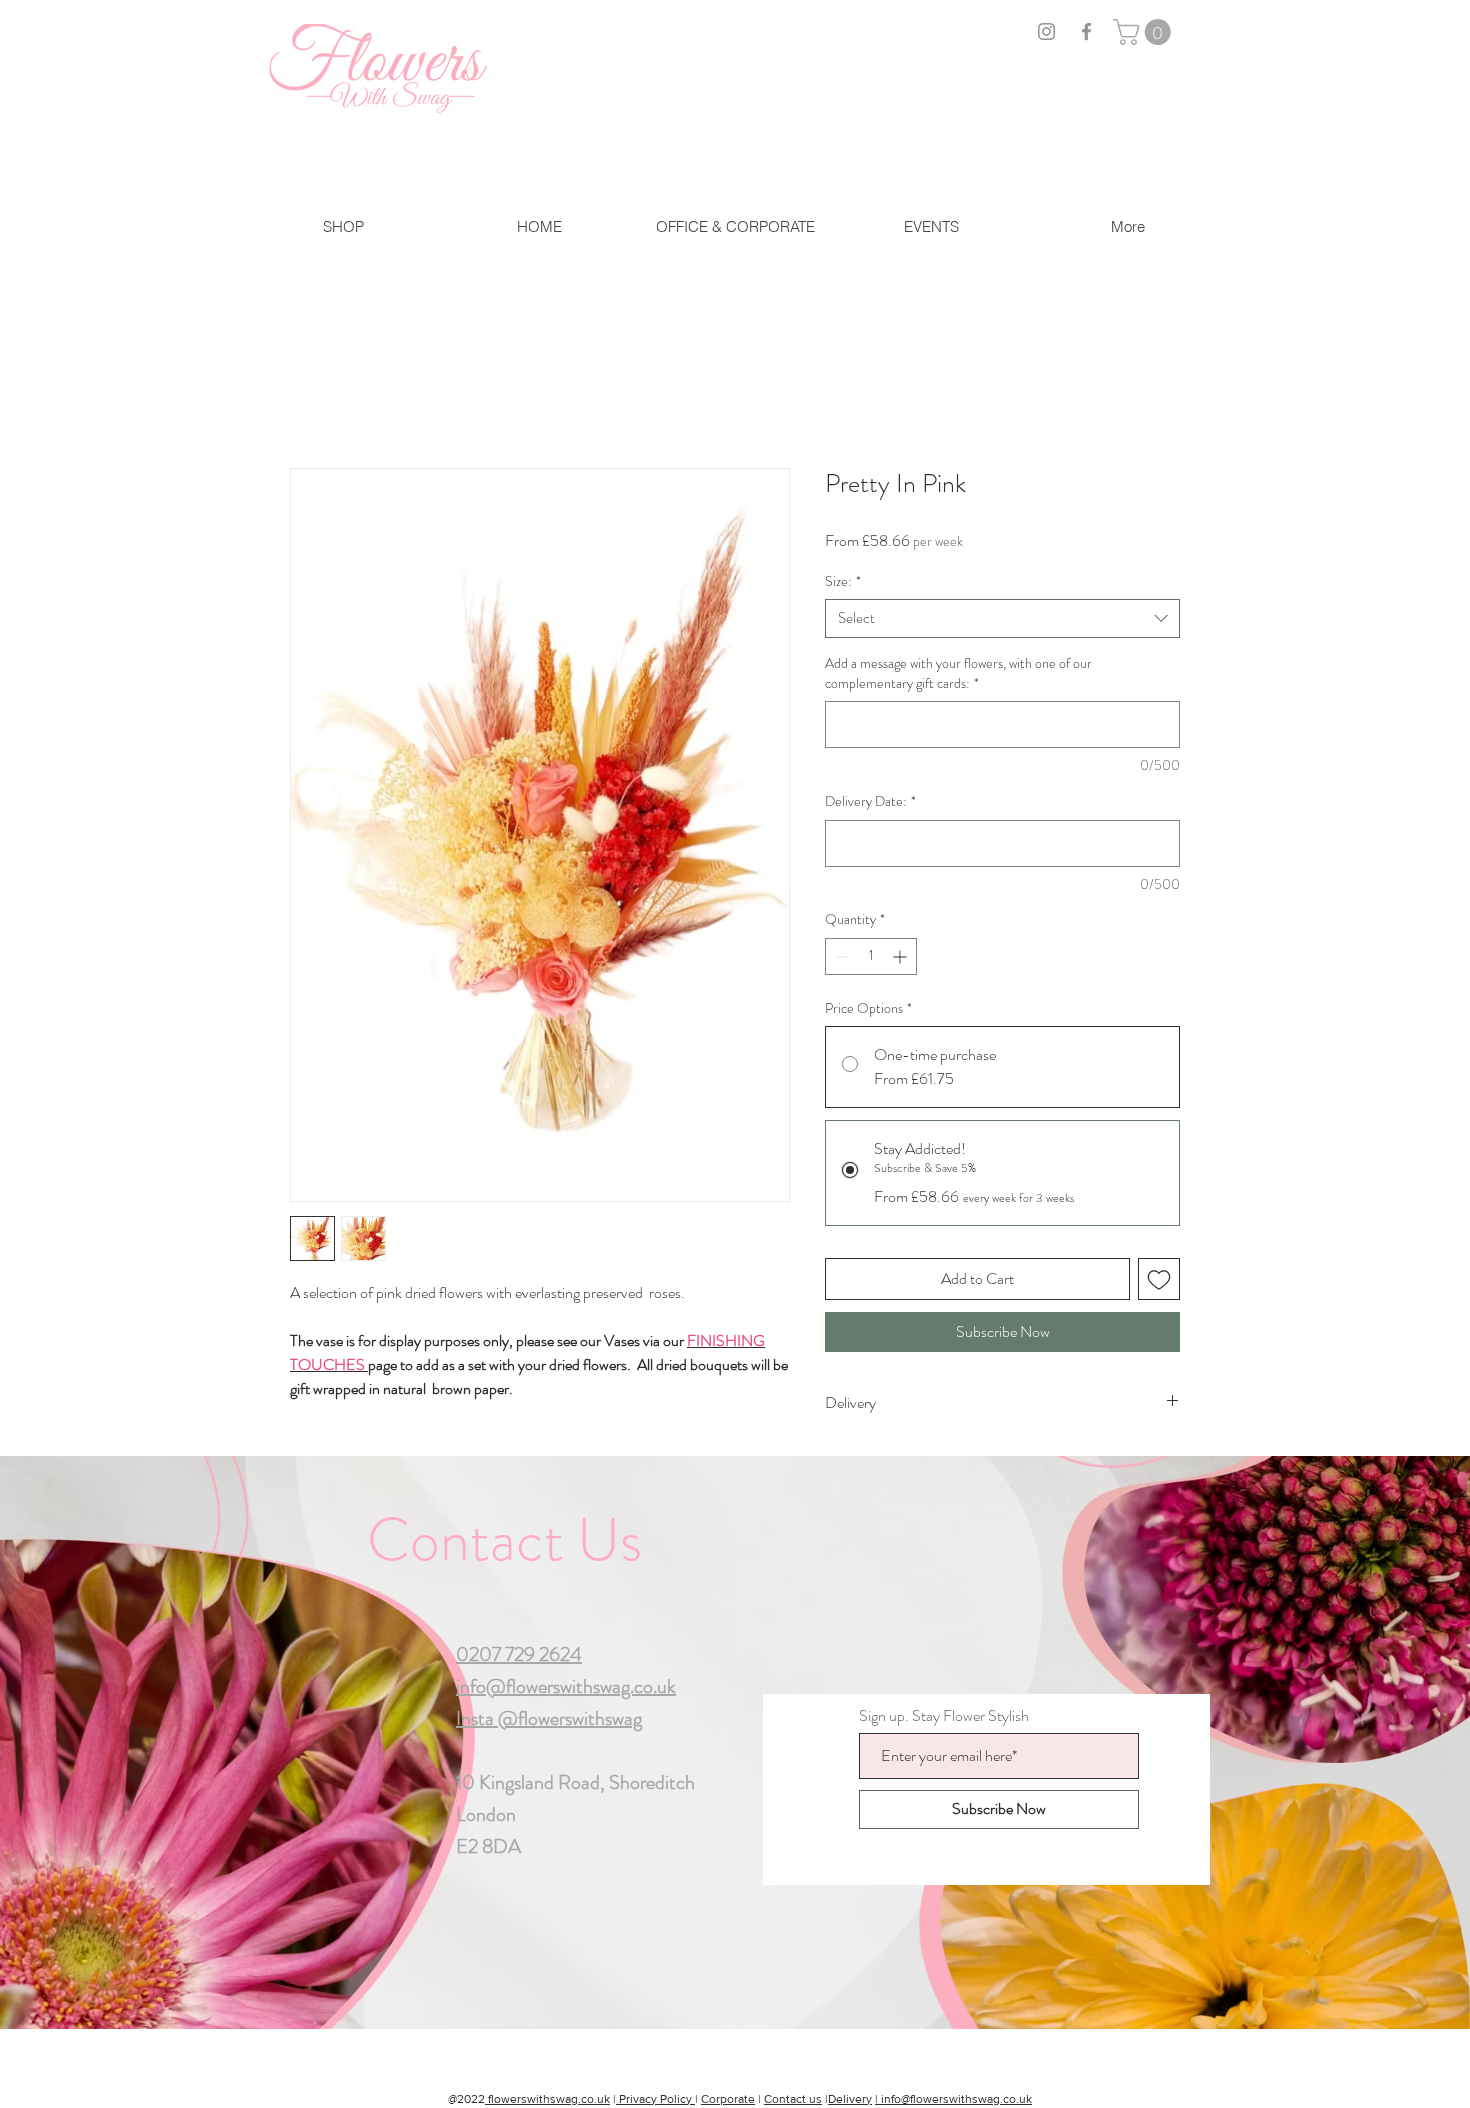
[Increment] (901, 956)
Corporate (728, 2099)
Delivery (850, 2099)
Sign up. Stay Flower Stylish (944, 1716)
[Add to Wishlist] (1159, 1279)
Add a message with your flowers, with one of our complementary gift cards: (958, 673)
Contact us (793, 2099)
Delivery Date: (870, 801)
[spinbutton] (871, 956)
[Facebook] (1086, 31)
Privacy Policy (655, 2099)
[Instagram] (1046, 31)
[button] (1145, 32)
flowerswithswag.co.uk (547, 2099)
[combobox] (1002, 618)
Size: (843, 581)
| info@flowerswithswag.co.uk (953, 2099)
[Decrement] (840, 956)
